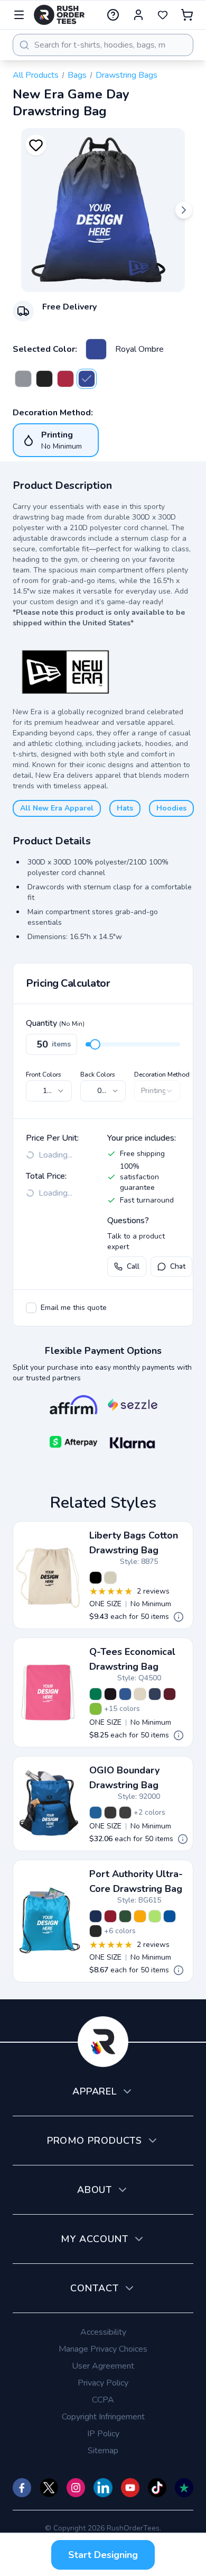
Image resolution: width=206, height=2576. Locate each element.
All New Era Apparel (57, 808)
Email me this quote (74, 1308)
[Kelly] (96, 1694)
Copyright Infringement (103, 2417)
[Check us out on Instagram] (76, 2488)
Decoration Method (162, 1075)
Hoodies (171, 808)
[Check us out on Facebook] (22, 2488)
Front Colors (44, 1075)
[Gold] (140, 1916)
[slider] (95, 1044)
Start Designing (103, 2555)
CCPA (103, 2400)
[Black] (44, 379)
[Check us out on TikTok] (157, 2488)
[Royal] (125, 1694)
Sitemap (103, 2451)
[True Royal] (170, 1916)
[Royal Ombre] (96, 349)
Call (133, 1266)
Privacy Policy (103, 2383)
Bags (77, 75)
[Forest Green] (125, 1916)
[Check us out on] (103, 2488)
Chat (178, 1266)
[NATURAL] (110, 1578)
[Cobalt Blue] (96, 1813)
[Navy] (155, 1694)
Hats (125, 808)
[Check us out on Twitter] (49, 2488)
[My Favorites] (163, 15)
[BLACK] (96, 1578)
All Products (36, 75)
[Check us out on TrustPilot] (184, 2488)
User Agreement (103, 2366)
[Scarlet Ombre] (65, 379)
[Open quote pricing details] (179, 1617)
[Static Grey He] (23, 379)
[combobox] (103, 45)
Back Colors (98, 1075)
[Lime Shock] (155, 1916)
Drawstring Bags (127, 75)
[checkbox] (31, 1308)
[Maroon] (170, 1694)
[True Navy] (96, 1916)
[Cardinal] (110, 1916)
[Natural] (140, 1694)
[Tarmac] (125, 1813)
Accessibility (103, 2332)
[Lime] (96, 1709)
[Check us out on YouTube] (130, 2488)
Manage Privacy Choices (103, 2349)
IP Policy (103, 2434)
